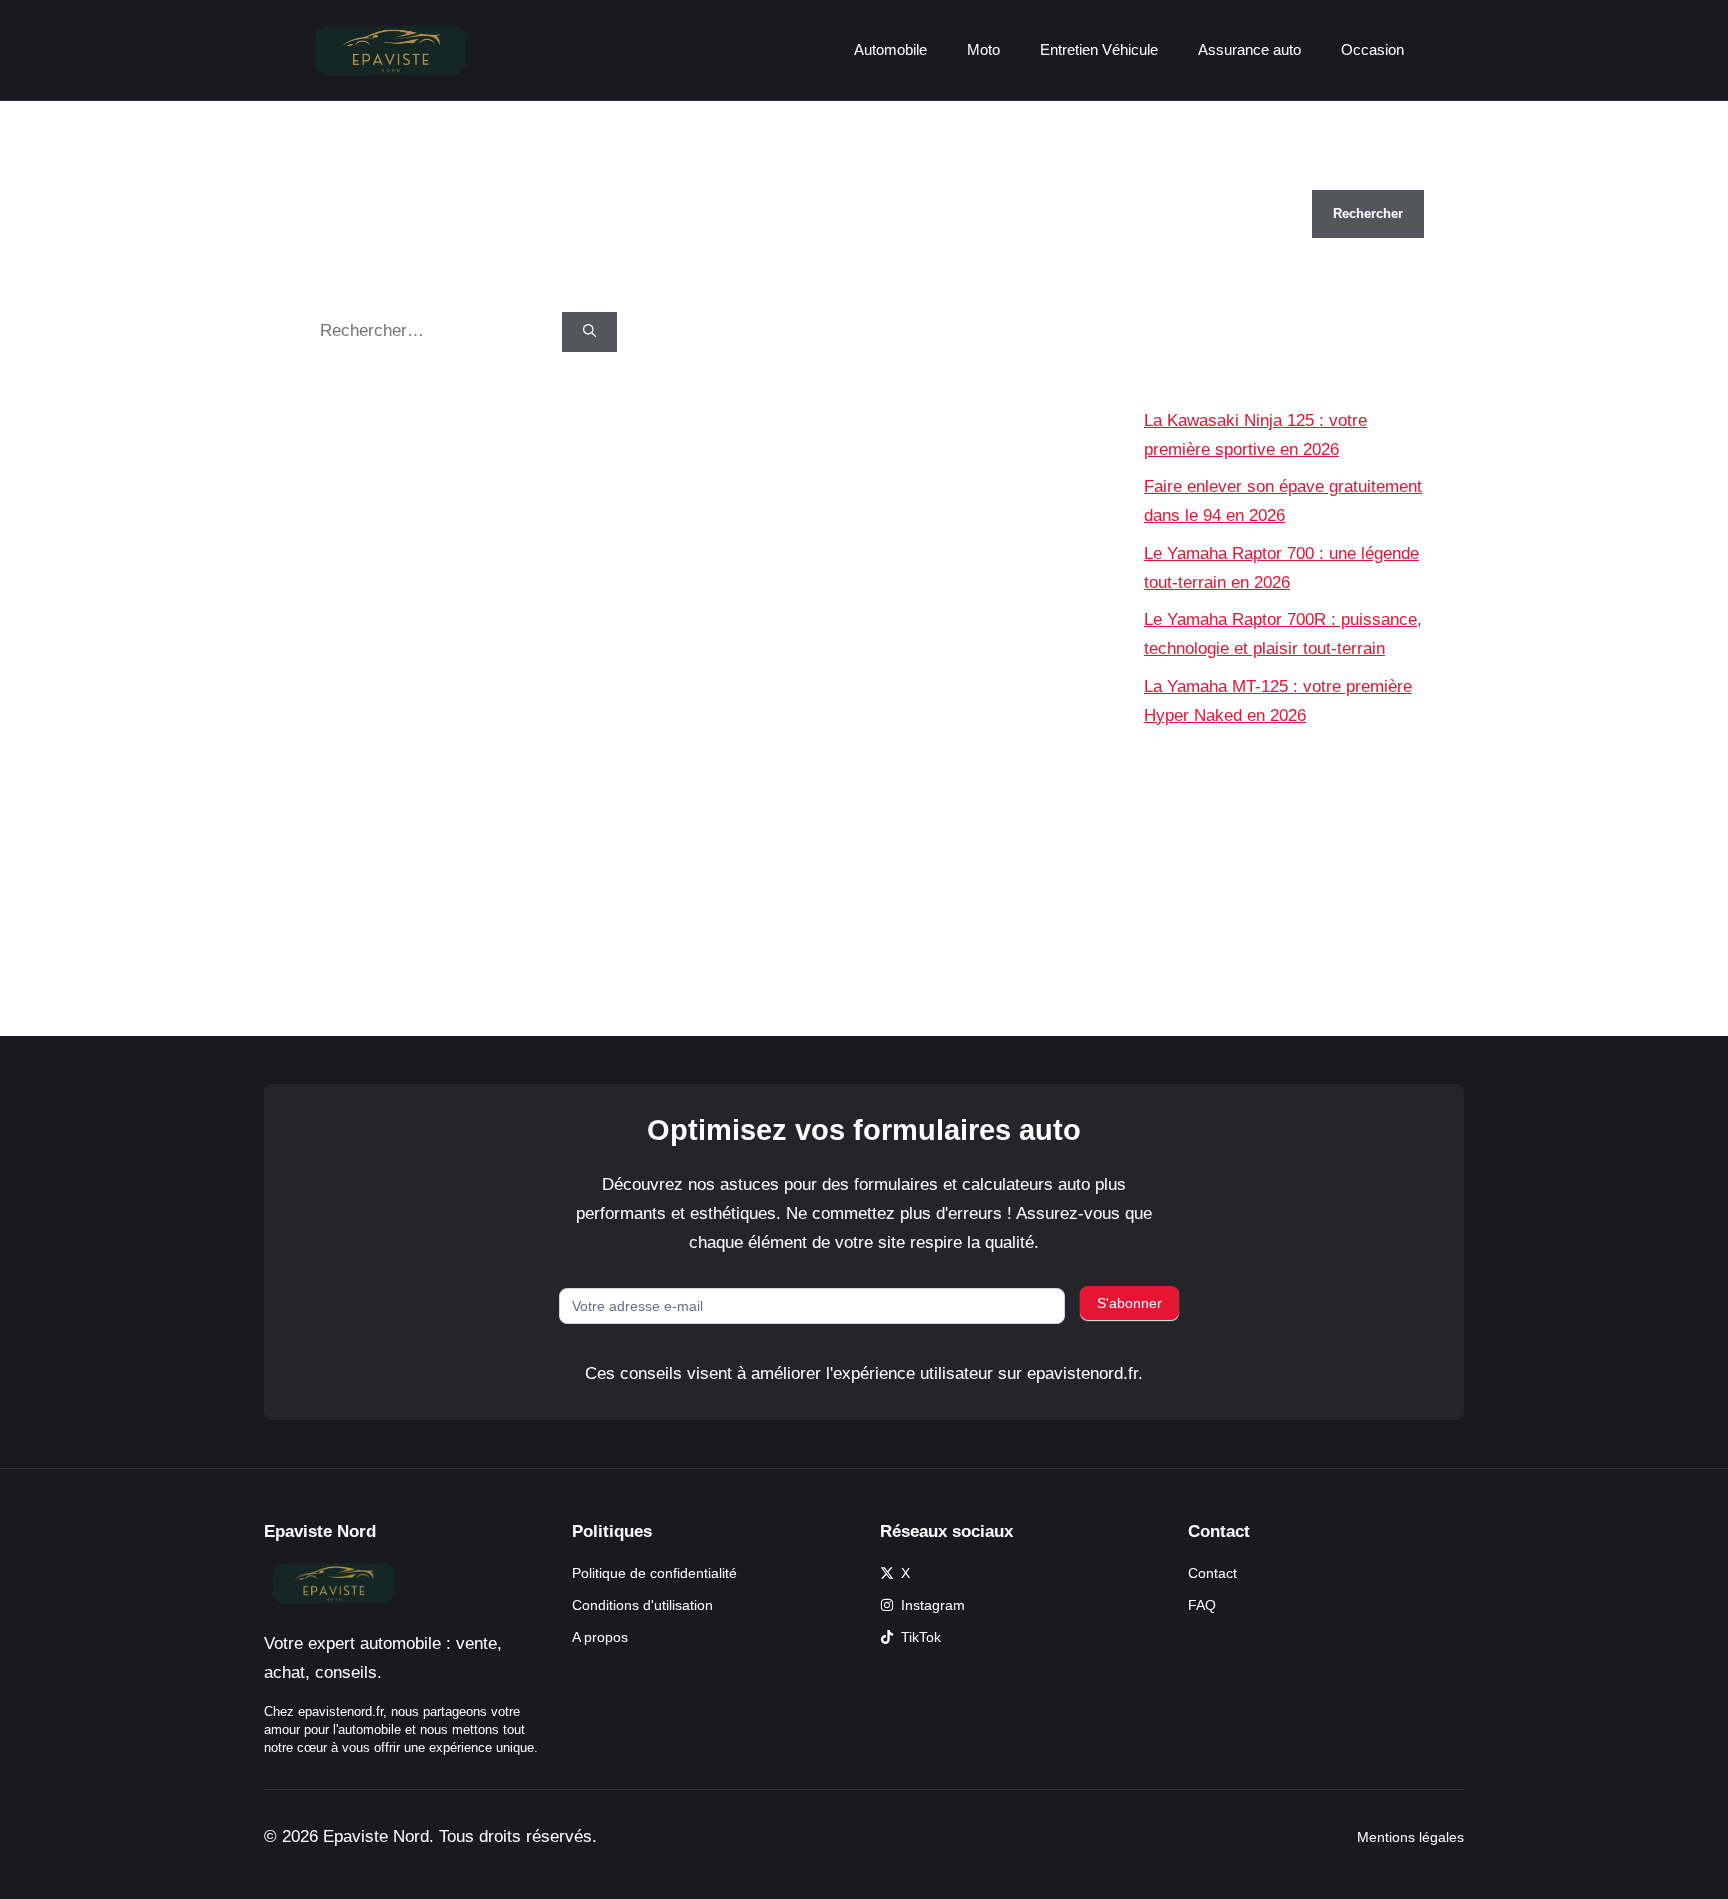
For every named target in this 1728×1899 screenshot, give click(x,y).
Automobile (890, 49)
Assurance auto (1249, 49)
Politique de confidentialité (654, 1573)
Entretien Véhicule (1099, 49)
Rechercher (1187, 175)
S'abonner (1129, 1303)
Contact (1212, 1573)
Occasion (1372, 49)
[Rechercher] (589, 332)
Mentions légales (1410, 1837)
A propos (600, 1637)
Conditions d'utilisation (642, 1605)
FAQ (1202, 1605)
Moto (983, 49)
